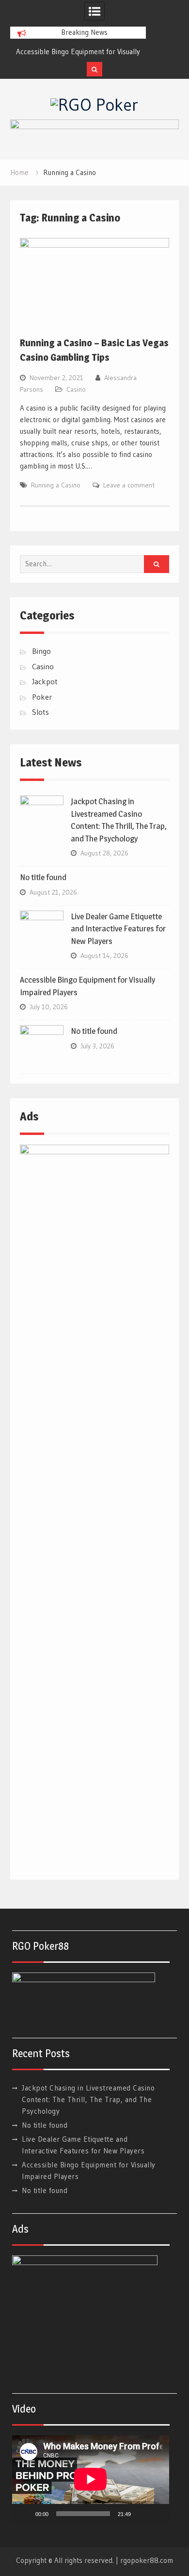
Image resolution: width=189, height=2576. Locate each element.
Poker (42, 697)
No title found (43, 877)
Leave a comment (129, 485)
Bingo (41, 651)
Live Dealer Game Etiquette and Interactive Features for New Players (118, 929)
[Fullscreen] (157, 2514)
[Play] (25, 2514)
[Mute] (142, 2514)
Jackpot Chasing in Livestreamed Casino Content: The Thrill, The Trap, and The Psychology (88, 2099)
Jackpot (45, 681)
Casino (76, 389)
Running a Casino (56, 485)
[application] (91, 2479)
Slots (40, 712)
